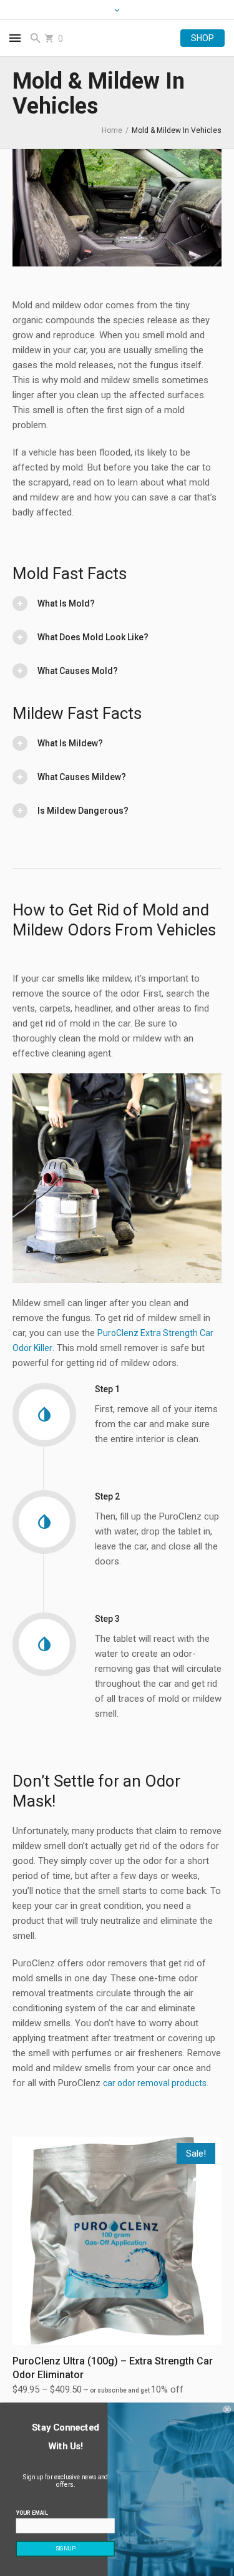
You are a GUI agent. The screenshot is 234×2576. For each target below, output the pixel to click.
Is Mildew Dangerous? (83, 811)
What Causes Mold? (78, 671)
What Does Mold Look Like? (93, 637)
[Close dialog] (227, 2410)
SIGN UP (66, 2549)
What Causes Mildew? (82, 777)
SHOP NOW (202, 38)
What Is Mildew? (70, 743)
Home (112, 130)
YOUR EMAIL (32, 2513)
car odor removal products (155, 2083)
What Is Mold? (66, 603)
